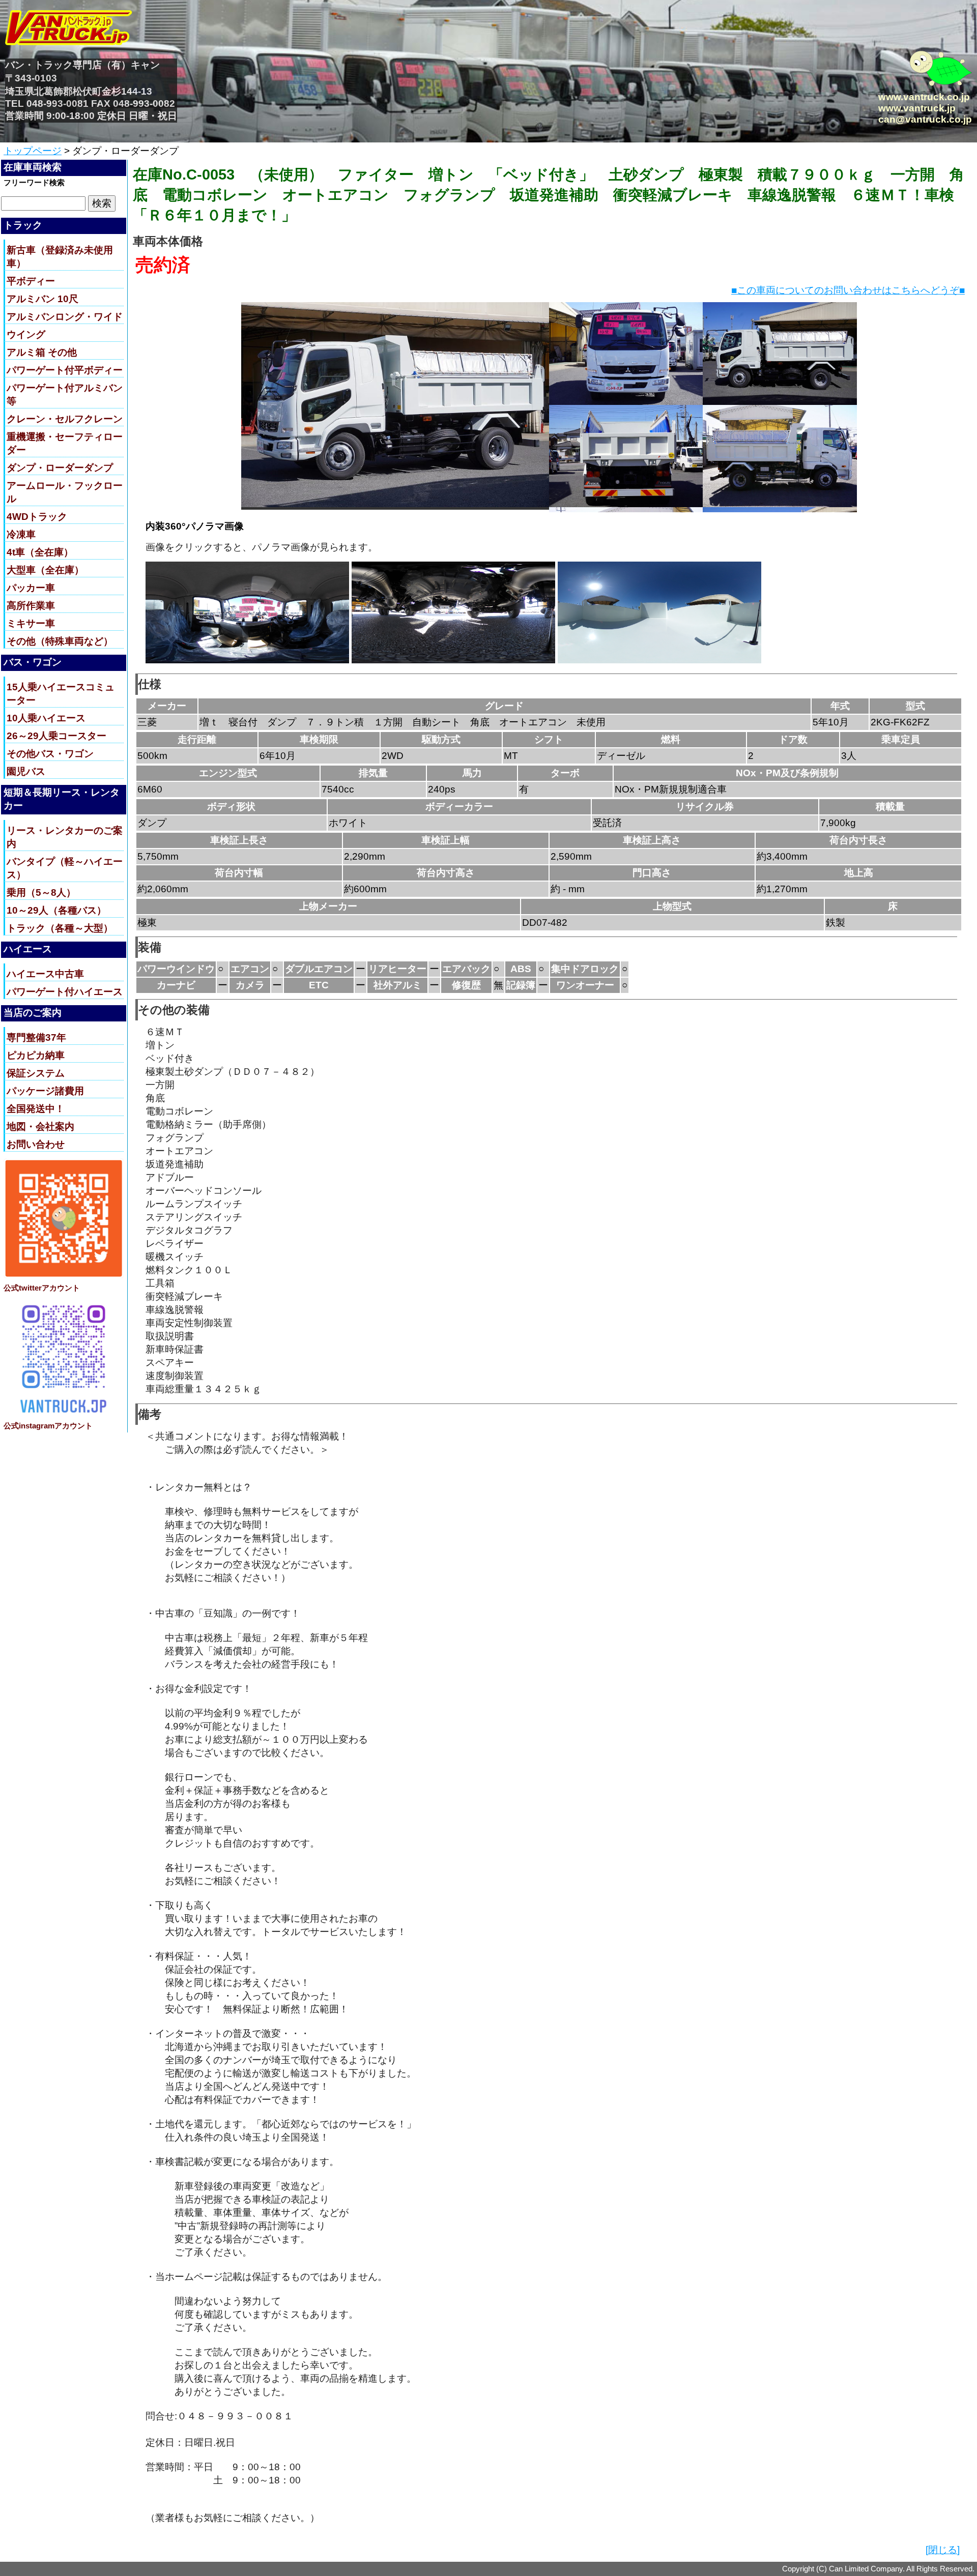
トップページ (33, 151)
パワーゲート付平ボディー (65, 370)
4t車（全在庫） (40, 552)
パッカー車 (31, 588)
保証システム (36, 1073)
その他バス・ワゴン (50, 754)
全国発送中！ (36, 1109)
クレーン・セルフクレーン (65, 419)
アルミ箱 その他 (42, 352)
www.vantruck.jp (917, 108)
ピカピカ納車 (36, 1055)
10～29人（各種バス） (56, 910)
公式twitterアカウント (42, 1288)
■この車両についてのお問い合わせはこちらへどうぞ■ (848, 290)
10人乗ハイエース (46, 718)
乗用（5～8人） (41, 892)
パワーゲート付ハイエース (65, 992)
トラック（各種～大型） (60, 928)
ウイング (26, 334)
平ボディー (31, 281)
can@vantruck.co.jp (925, 119)
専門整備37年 (36, 1037)
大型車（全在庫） (45, 570)
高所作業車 (31, 606)
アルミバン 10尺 (42, 299)
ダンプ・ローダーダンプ (60, 468)
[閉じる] (943, 2550)
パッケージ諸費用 (45, 1091)
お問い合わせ (36, 1144)
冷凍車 (21, 534)
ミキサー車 (31, 623)
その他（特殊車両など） (60, 641)
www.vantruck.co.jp (924, 97)
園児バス (26, 771)
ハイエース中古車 (45, 974)
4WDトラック (37, 517)
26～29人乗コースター (56, 736)
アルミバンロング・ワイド (65, 317)
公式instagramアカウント (48, 1426)
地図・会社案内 (40, 1126)
